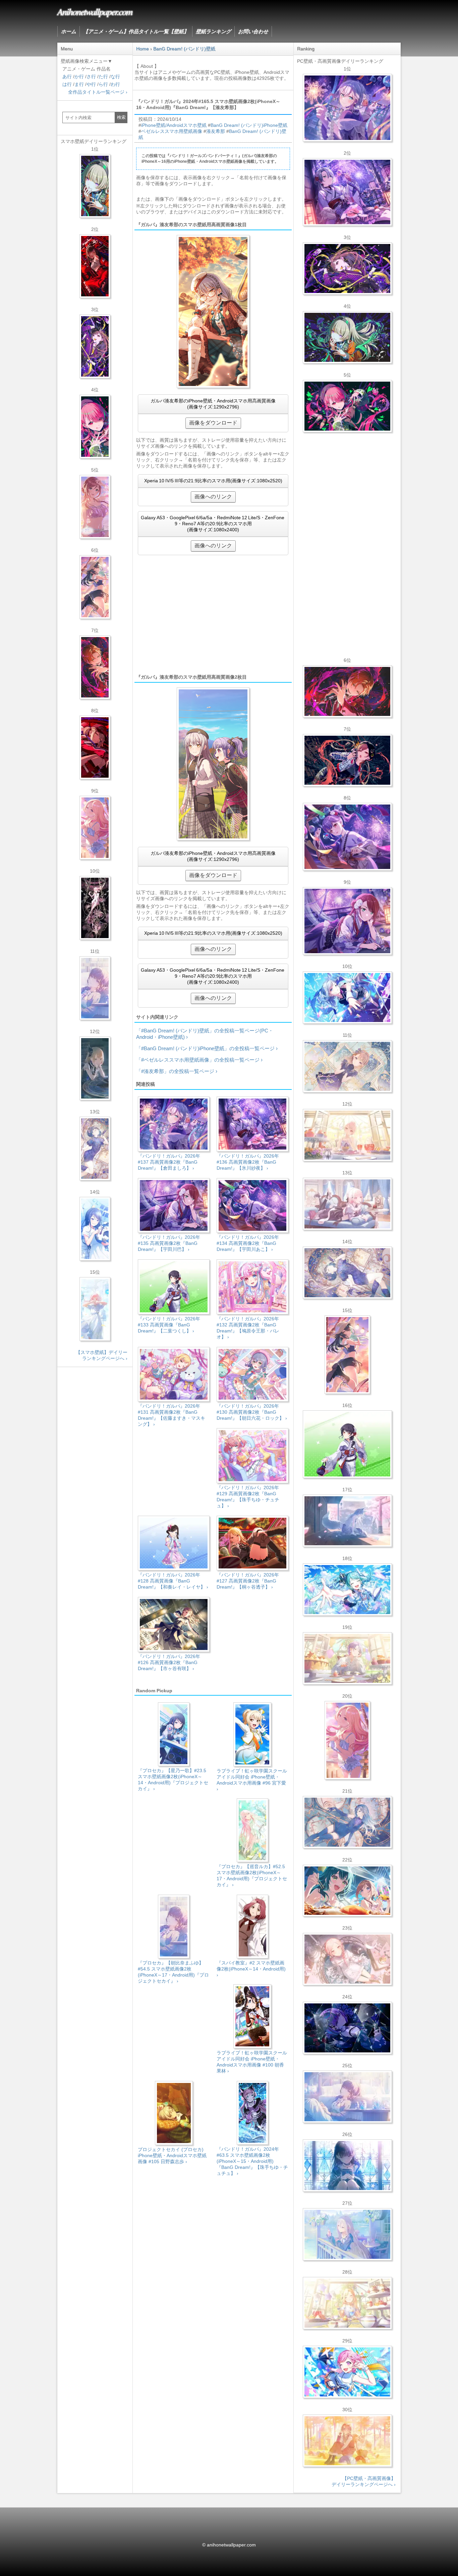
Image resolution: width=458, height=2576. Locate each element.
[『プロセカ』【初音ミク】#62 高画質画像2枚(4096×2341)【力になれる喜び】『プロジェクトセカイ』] (347, 1590)
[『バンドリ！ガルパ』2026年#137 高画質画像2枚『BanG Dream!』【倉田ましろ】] (347, 108)
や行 (91, 84)
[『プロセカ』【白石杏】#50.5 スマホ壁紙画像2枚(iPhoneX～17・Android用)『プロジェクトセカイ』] (95, 266)
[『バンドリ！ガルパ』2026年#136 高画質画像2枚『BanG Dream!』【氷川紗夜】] (347, 192)
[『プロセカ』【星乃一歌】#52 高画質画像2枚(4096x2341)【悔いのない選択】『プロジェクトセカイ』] (347, 2166)
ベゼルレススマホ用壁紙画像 (172, 131)
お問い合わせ (253, 31)
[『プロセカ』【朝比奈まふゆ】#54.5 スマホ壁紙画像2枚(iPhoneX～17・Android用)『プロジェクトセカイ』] (95, 988)
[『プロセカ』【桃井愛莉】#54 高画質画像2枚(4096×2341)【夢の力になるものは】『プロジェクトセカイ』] (347, 406)
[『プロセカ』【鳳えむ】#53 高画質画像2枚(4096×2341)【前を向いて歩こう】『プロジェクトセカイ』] (347, 2372)
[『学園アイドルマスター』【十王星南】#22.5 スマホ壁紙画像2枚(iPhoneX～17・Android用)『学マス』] (95, 828)
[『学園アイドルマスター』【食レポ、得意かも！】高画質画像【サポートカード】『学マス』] (347, 1891)
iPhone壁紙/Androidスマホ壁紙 (174, 125)
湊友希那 (216, 131)
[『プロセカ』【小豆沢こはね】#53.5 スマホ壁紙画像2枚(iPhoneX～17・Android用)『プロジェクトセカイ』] (95, 747)
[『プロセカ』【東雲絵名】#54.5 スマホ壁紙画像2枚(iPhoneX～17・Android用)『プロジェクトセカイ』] (95, 346)
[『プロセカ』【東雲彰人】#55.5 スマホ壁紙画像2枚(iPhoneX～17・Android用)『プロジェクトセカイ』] (95, 667)
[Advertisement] (213, 614)
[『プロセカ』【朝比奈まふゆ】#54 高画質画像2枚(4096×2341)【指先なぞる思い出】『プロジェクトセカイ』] (347, 2097)
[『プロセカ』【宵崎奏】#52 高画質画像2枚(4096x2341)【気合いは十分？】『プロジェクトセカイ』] (347, 998)
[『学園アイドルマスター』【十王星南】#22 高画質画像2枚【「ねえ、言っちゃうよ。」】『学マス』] (347, 1740)
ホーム (69, 31)
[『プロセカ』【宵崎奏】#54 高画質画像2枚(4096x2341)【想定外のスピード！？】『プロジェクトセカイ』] (347, 2234)
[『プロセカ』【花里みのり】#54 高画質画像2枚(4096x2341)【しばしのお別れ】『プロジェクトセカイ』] (347, 1066)
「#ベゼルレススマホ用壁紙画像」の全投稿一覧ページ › (199, 1060)
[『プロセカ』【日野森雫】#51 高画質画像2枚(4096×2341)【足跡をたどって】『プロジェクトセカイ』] (347, 1521)
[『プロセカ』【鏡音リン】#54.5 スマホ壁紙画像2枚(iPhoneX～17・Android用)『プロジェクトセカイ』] (95, 1068)
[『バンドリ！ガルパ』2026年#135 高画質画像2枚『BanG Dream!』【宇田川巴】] (347, 921)
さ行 (91, 77)
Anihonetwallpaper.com (95, 11)
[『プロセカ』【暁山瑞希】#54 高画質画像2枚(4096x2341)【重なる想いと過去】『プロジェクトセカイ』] (347, 1135)
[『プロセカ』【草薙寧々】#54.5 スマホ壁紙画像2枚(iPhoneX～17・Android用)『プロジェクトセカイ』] (95, 186)
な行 (115, 77)
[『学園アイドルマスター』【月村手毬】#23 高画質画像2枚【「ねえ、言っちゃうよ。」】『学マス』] (347, 1355)
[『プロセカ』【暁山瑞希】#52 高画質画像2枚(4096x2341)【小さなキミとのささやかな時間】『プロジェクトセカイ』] (347, 1959)
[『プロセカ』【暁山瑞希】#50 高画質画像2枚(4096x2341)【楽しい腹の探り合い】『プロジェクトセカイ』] (347, 1204)
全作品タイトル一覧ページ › (98, 92)
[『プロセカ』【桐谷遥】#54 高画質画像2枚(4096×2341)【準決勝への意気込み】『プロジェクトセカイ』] (347, 1273)
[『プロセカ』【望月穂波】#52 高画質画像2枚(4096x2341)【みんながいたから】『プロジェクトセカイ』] (347, 2441)
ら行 (103, 84)
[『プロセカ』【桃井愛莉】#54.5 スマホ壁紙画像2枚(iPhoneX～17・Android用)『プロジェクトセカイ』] (95, 427)
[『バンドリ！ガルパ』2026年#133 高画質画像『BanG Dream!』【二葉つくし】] (347, 1444)
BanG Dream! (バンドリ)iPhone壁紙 (249, 125)
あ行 (67, 77)
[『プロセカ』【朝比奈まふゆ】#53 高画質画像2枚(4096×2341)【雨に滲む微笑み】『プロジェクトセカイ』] (347, 2028)
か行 (79, 77)
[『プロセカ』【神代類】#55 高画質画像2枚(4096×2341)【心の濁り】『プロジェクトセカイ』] (347, 1658)
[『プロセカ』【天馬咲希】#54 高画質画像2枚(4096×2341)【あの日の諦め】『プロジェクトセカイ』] (347, 2303)
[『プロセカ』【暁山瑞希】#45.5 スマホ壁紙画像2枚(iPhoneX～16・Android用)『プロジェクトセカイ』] (95, 1309)
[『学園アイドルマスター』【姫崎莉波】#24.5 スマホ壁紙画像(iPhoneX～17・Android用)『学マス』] (95, 507)
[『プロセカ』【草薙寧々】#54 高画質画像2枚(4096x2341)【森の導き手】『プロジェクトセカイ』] (347, 337)
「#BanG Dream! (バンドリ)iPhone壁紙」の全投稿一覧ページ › (207, 1048)
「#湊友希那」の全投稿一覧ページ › (177, 1071)
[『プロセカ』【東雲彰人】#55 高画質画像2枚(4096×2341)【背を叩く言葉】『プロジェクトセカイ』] (347, 691)
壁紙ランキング (213, 31)
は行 (67, 84)
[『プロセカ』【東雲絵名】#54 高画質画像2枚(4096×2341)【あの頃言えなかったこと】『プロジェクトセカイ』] (347, 269)
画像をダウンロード (213, 423)
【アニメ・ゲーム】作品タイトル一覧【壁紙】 (136, 31)
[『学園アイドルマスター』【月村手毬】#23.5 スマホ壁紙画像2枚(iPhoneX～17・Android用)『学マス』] (95, 587)
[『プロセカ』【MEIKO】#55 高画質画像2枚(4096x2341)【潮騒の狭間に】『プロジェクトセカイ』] (347, 760)
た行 (103, 77)
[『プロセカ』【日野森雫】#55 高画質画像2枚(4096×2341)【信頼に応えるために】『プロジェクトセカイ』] (347, 1822)
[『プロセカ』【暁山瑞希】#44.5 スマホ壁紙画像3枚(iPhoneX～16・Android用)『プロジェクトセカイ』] (95, 908)
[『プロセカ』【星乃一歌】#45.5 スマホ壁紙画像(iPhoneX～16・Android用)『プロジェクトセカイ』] (95, 1229)
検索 (121, 117)
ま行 (79, 84)
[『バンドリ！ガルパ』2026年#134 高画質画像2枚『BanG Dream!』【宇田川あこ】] (347, 837)
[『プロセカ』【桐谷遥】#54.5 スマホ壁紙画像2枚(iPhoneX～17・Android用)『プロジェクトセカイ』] (95, 1149)
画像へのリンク (213, 497)
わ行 (115, 84)
